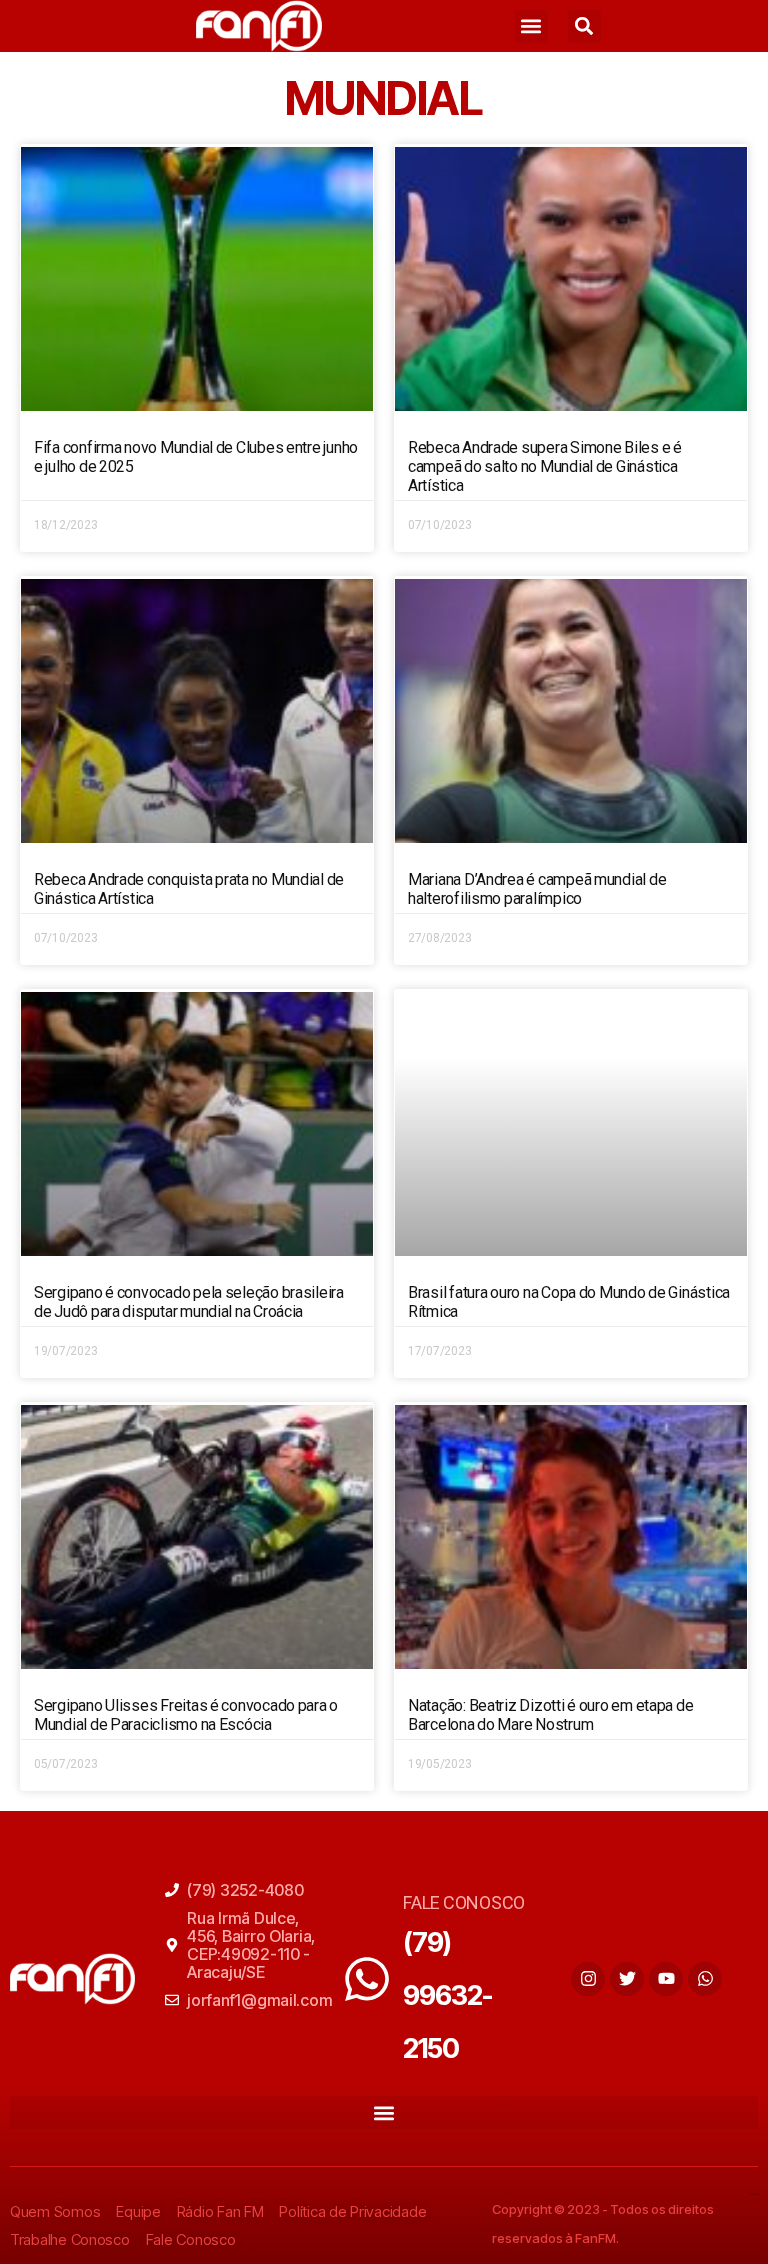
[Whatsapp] (705, 1979)
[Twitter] (627, 1979)
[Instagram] (588, 1979)
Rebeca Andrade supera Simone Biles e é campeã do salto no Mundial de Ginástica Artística (545, 466)
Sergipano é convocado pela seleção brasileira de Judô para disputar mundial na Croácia (189, 1302)
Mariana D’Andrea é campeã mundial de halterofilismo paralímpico (537, 889)
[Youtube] (666, 1979)
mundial (384, 98)
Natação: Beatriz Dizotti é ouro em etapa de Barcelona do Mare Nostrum (550, 1715)
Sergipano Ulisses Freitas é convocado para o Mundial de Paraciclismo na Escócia (186, 1715)
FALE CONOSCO (464, 1902)
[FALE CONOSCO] (367, 1979)
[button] (531, 26)
